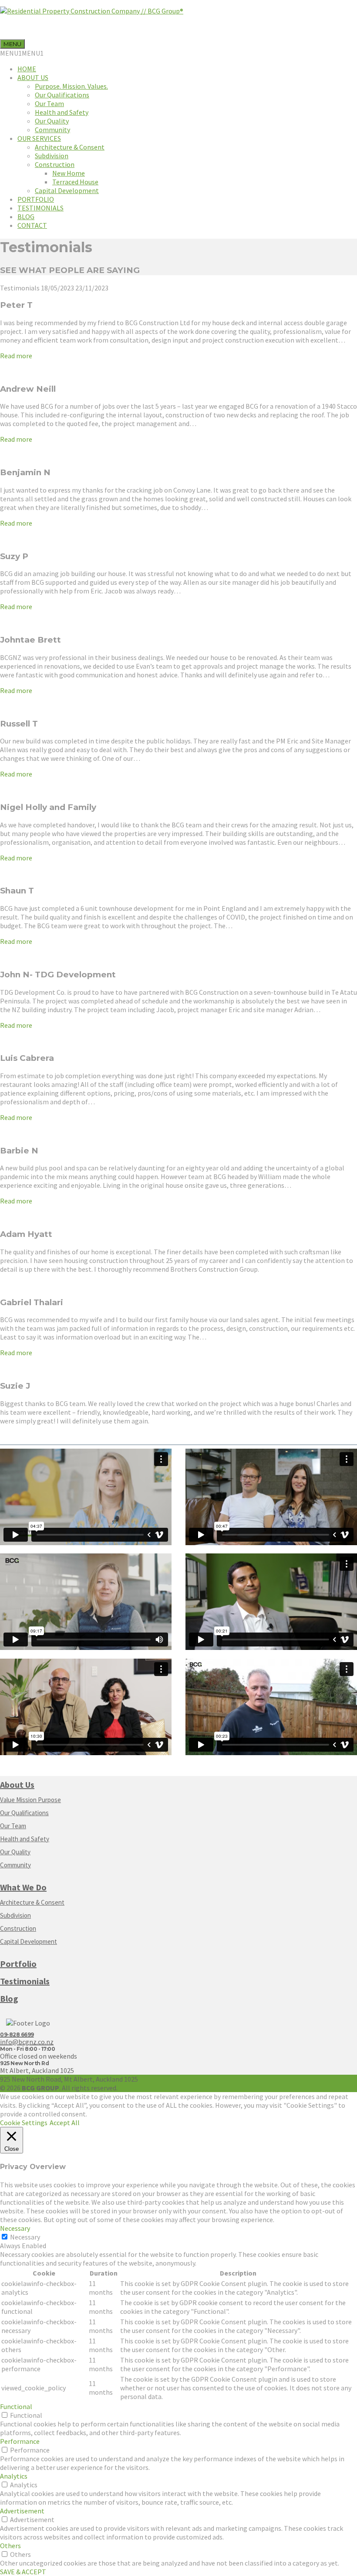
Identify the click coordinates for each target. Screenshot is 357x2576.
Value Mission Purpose (30, 1800)
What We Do (23, 1887)
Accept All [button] (65, 2123)
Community (52, 130)
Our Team (49, 103)
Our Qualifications (62, 95)
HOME (27, 69)
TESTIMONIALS (40, 208)
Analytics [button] (14, 2476)
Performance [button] (20, 2441)
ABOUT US (33, 77)
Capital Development (67, 190)
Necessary (25, 2237)
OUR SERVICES (39, 138)
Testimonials (25, 1981)
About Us (17, 1785)
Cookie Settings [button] (24, 2123)
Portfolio (18, 1964)
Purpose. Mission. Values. (71, 86)
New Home (69, 173)
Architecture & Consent (70, 147)
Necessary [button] (15, 2228)
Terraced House (75, 182)
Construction (55, 164)
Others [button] (10, 2546)
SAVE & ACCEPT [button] (23, 2572)
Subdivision (52, 156)
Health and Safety (62, 112)
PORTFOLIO (36, 199)
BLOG (26, 217)
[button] (22, 53)
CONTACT (32, 225)
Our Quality (52, 121)
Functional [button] (16, 2406)
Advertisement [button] (22, 2511)
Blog (9, 1998)
